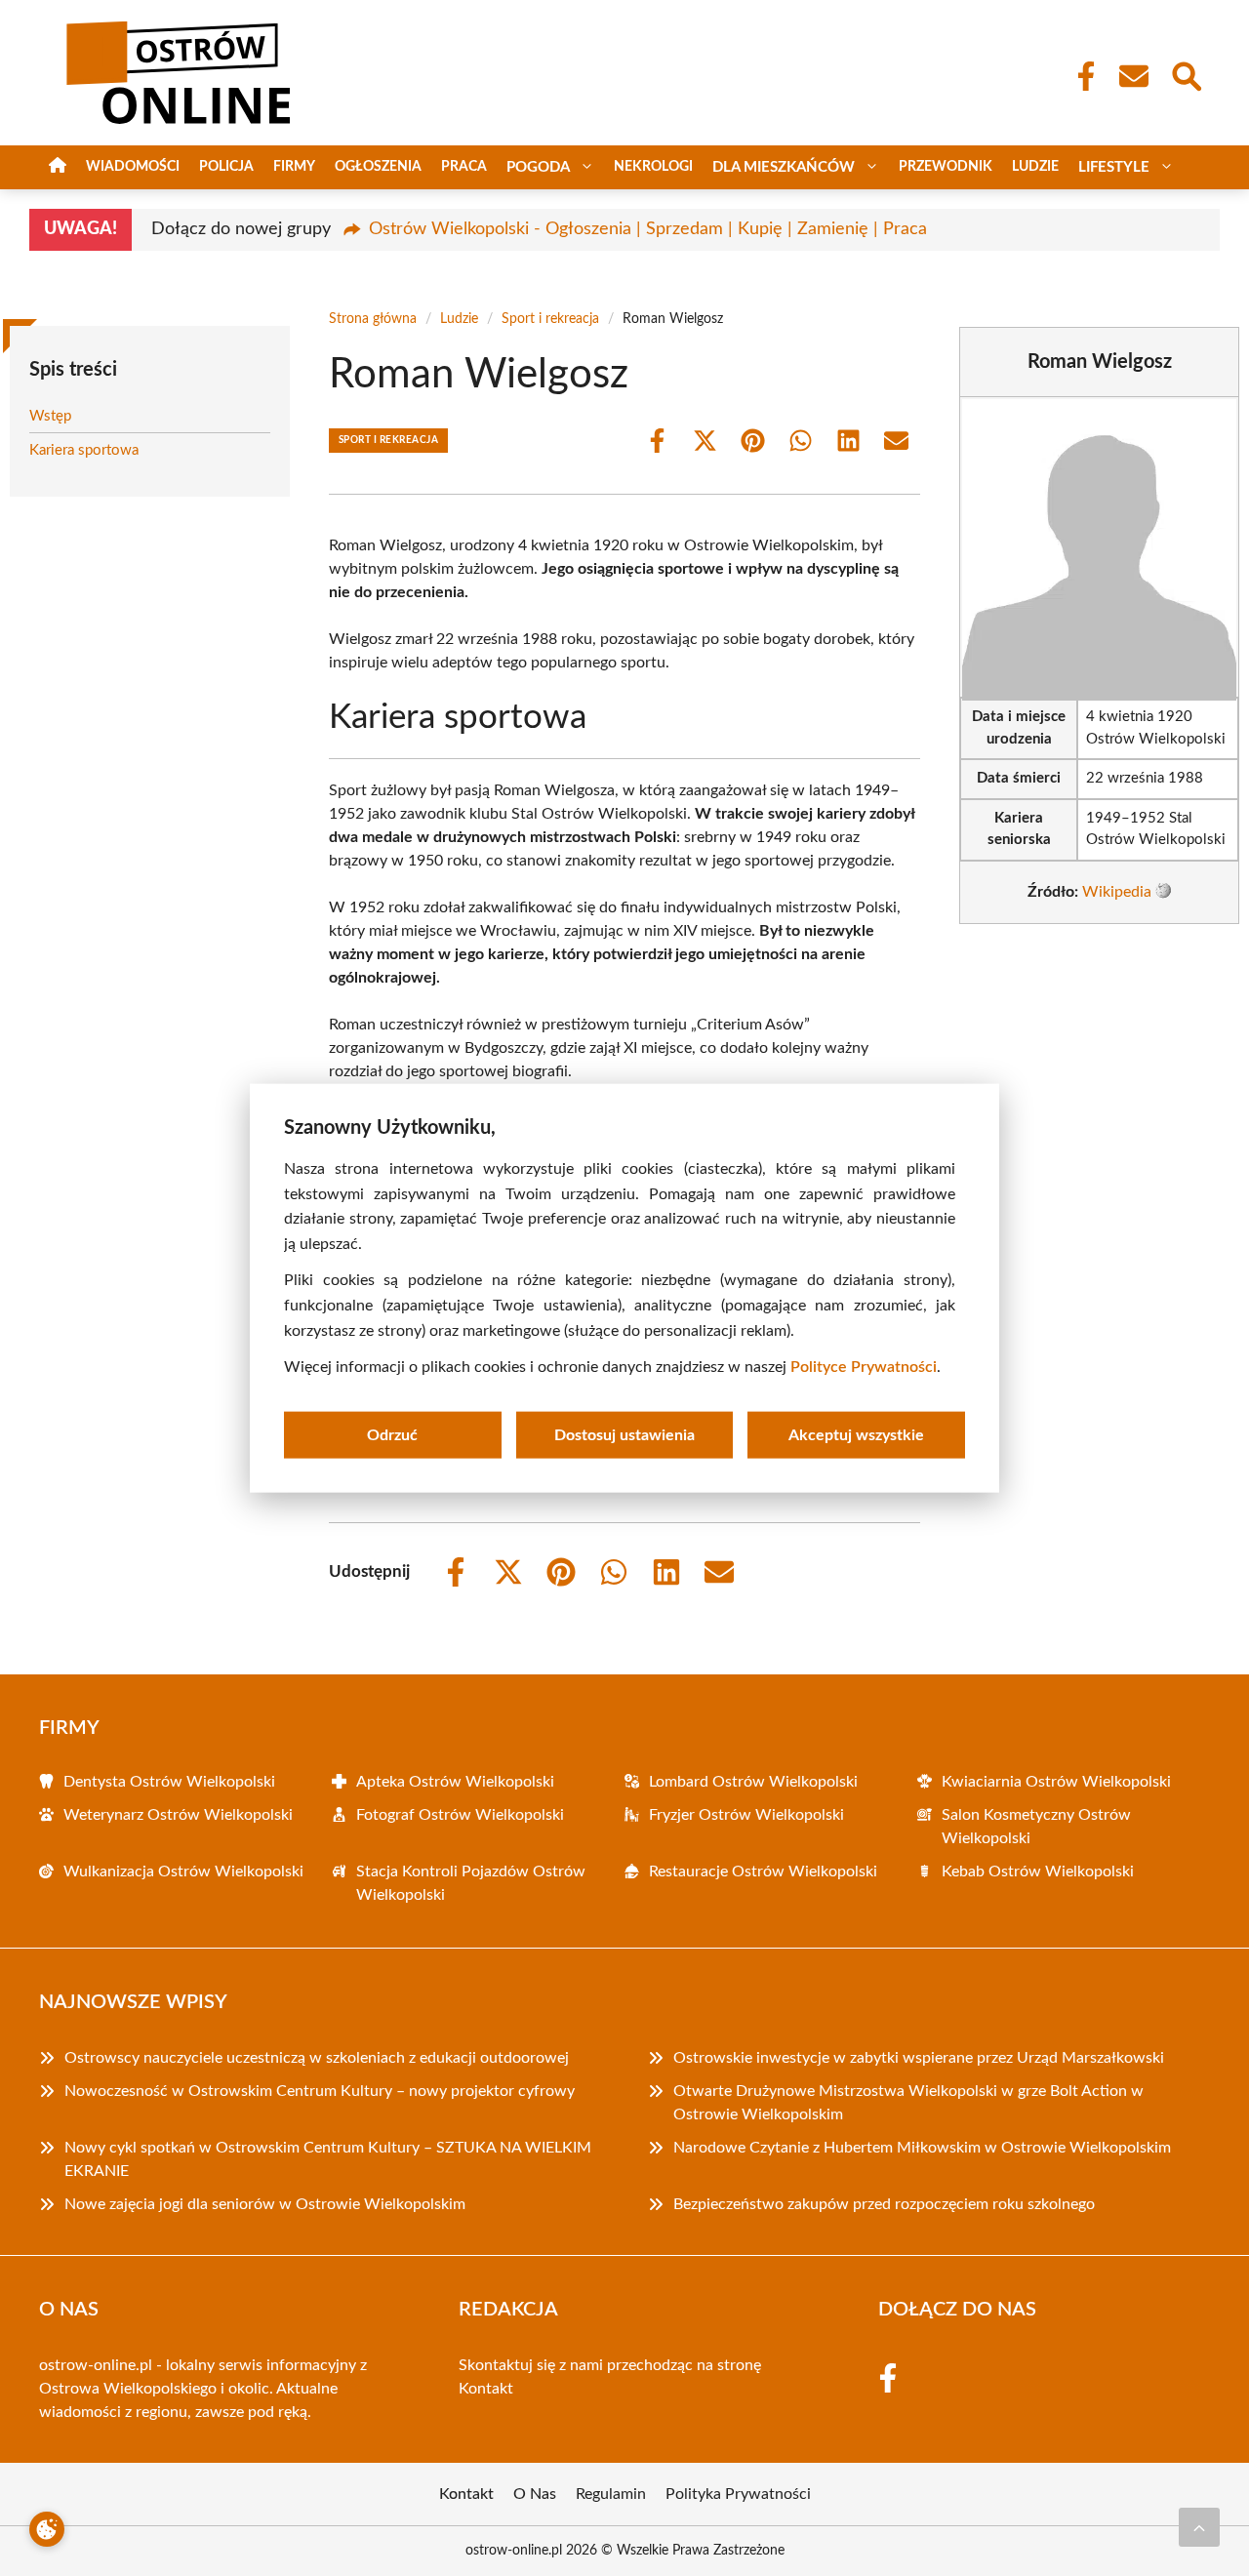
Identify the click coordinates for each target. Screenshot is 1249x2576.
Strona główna (373, 319)
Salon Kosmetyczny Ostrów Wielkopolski (1036, 1827)
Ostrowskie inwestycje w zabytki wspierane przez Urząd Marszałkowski (919, 2058)
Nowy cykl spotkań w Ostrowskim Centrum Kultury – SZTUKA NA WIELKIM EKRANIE (328, 2159)
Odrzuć (392, 1434)
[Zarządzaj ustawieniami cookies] (47, 2529)
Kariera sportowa (84, 450)
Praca (464, 167)
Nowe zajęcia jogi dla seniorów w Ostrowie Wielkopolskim (265, 2204)
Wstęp (50, 416)
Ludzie (1035, 167)
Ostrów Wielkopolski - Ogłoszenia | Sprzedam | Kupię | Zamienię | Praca (648, 229)
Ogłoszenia (378, 167)
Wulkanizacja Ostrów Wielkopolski (183, 1872)
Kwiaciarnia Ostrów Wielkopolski (1056, 1782)
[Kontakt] (1133, 76)
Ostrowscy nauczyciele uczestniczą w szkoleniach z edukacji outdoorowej (317, 2058)
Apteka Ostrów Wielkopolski (455, 1782)
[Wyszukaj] (1186, 74)
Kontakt (486, 2389)
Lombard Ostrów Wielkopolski (753, 1782)
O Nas (535, 2494)
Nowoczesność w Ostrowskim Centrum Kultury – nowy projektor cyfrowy (320, 2091)
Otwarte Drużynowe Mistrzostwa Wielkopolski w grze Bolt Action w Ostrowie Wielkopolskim (908, 2103)
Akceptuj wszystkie (856, 1434)
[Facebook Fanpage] (1080, 76)
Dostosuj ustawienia (624, 1434)
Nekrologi (653, 167)
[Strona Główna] (58, 167)
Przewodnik (946, 167)
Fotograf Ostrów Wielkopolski (460, 1815)
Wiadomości (133, 167)
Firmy (294, 167)
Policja (226, 167)
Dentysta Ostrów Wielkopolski (169, 1782)
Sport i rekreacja (550, 319)
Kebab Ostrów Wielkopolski (1038, 1872)
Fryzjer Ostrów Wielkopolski (746, 1815)
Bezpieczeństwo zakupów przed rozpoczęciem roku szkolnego (884, 2204)
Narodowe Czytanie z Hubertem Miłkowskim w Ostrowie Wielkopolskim (922, 2148)
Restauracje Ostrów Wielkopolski (763, 1872)
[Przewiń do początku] (1199, 2527)
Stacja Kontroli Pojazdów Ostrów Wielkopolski (471, 1883)
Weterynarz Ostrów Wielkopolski (178, 1815)
